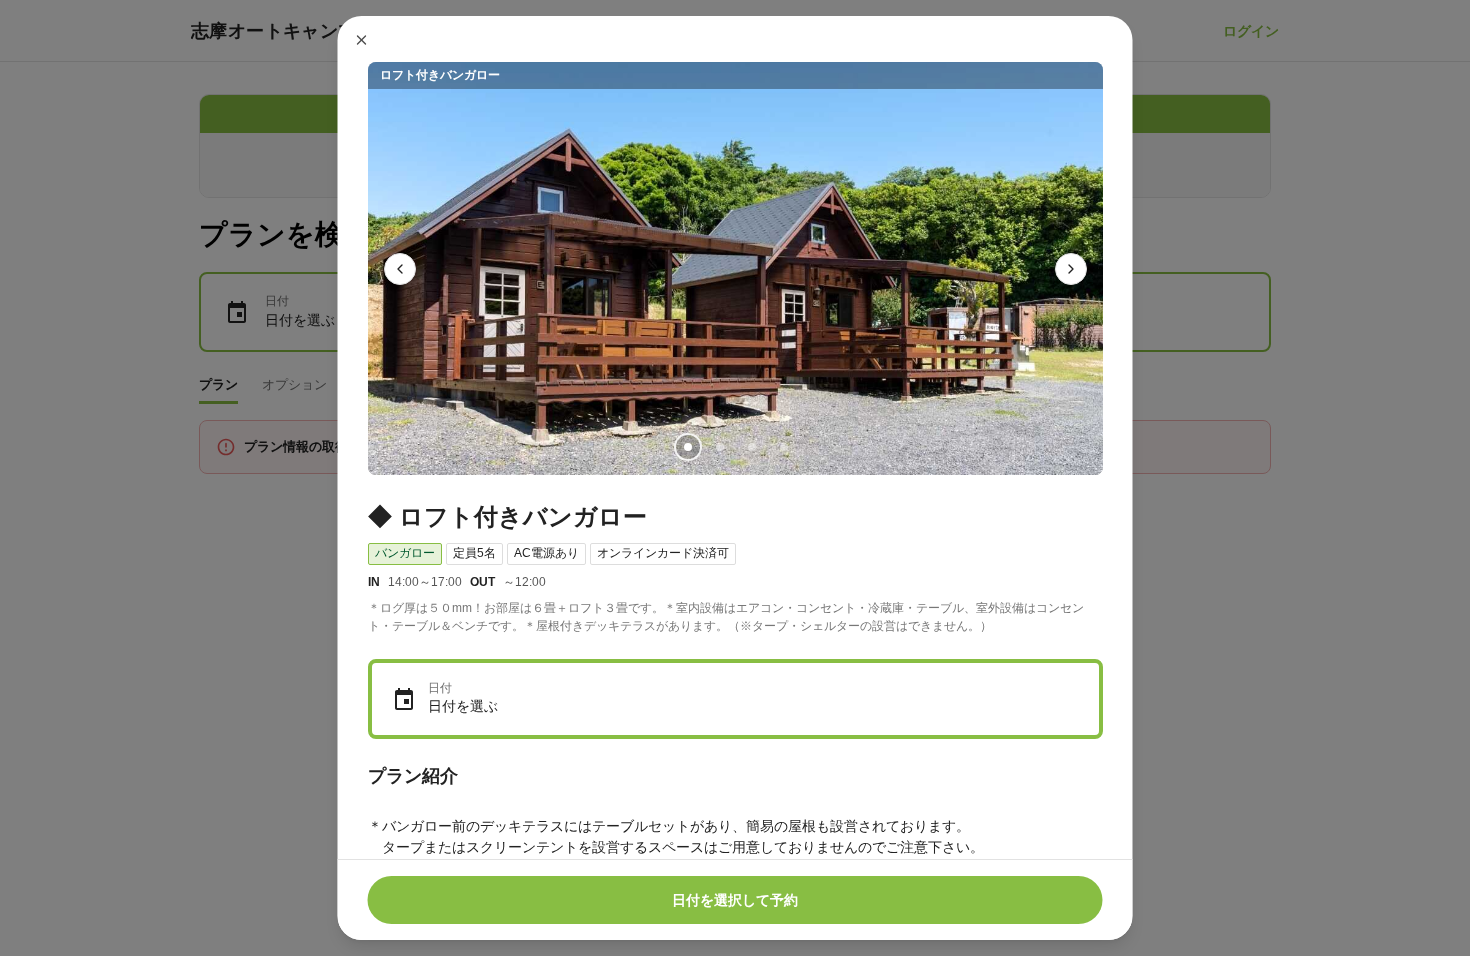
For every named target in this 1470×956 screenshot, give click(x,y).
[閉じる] (362, 40)
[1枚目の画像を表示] (687, 447)
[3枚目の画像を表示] (751, 447)
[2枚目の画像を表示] (719, 447)
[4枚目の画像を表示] (783, 447)
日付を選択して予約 (735, 900)
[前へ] (400, 269)
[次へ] (1071, 269)
